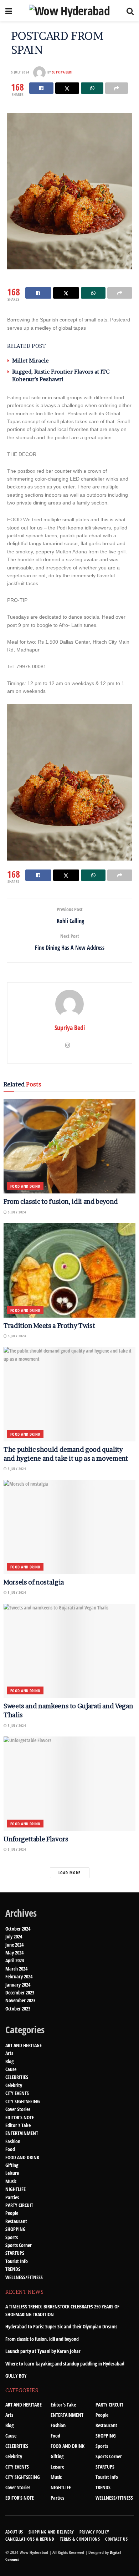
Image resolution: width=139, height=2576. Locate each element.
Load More (69, 1873)
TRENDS (13, 2269)
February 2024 (19, 1976)
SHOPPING (16, 2229)
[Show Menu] (9, 11)
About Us (14, 2532)
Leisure (12, 2173)
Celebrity (14, 2085)
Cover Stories (18, 2109)
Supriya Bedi (62, 72)
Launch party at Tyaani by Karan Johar (43, 2351)
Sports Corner (19, 2245)
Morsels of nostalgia (34, 1582)
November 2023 (20, 2000)
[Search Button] (130, 11)
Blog (9, 2061)
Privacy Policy (94, 2532)
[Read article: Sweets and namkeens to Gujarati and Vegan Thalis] (69, 1651)
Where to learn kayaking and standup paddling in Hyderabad (65, 2364)
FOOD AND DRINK (25, 1186)
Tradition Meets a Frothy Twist (49, 1326)
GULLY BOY (16, 2376)
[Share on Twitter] (67, 88)
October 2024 (18, 1929)
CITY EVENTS (17, 2093)
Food (10, 2149)
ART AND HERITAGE (24, 2045)
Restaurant (16, 2221)
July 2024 (14, 1936)
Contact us (116, 2539)
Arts (9, 2053)
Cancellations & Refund (30, 2539)
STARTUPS (15, 2253)
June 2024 (14, 1945)
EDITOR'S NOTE (20, 2117)
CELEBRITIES (17, 2077)
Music (11, 2181)
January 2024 (18, 1985)
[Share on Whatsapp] (92, 88)
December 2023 (20, 1992)
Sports (12, 2237)
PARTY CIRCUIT (19, 2205)
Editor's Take (18, 2125)
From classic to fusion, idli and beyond (61, 1201)
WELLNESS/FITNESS (24, 2277)
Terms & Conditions (80, 2539)
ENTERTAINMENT (22, 2133)
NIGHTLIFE (16, 2189)
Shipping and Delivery (51, 2532)
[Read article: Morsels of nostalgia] (69, 1527)
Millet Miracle (30, 361)
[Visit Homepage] (69, 11)
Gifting (12, 2165)
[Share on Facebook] (41, 88)
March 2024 (16, 1969)
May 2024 (14, 1953)
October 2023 (18, 2009)
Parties (12, 2197)
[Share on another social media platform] (116, 88)
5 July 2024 (20, 72)
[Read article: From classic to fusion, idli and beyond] (69, 1147)
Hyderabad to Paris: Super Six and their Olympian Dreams (61, 2326)
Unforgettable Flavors (36, 1839)
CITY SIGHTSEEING (23, 2101)
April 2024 (15, 1960)
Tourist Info (17, 2261)
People (12, 2213)
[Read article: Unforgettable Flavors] (69, 1784)
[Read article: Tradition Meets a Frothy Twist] (69, 1270)
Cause (11, 2069)
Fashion (13, 2141)
